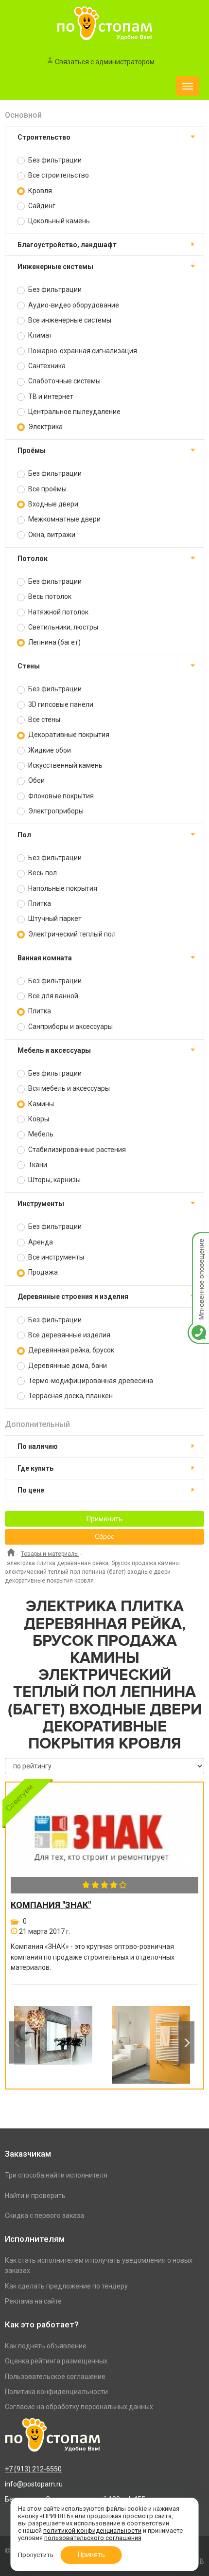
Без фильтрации (54, 160)
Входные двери (52, 504)
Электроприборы (55, 811)
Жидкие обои (49, 750)
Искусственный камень (65, 765)
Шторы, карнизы (54, 1180)
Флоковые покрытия (60, 796)
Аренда (40, 1242)
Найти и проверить (35, 2196)
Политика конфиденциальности (56, 2392)
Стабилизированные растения (76, 1150)
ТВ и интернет (50, 396)
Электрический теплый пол (71, 934)
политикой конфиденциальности (92, 2531)
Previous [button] (17, 2043)
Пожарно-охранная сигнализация (82, 351)
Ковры (38, 1119)
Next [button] (186, 2043)
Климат (40, 335)
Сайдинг (41, 206)
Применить (104, 1519)
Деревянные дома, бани (67, 1366)
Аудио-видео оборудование (73, 305)
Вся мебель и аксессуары (68, 1088)
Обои (36, 780)
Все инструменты (55, 1257)
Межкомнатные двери (64, 519)
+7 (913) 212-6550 (33, 2469)
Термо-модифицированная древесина (90, 1381)
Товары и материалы (50, 1554)
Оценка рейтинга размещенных (56, 2361)
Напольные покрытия (62, 888)
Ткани (37, 1165)
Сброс (104, 1537)
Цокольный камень (58, 221)
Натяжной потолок (58, 612)
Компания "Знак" (51, 1905)
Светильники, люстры (62, 627)
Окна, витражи (51, 535)
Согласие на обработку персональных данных (79, 2407)
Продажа (42, 1272)
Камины (40, 1104)
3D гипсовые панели (60, 704)
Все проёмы (47, 489)
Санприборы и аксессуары (70, 1027)
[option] (53, 2042)
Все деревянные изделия (69, 1335)
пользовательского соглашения (93, 2538)
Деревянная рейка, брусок (70, 1350)
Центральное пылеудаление (74, 412)
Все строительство (58, 175)
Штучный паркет (54, 919)
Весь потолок (49, 596)
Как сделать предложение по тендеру (66, 2286)
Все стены (44, 720)
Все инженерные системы (69, 320)
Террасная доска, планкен (70, 1396)
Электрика (45, 427)
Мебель (40, 1134)
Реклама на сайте (33, 2301)
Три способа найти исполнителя (56, 2175)
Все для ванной (52, 996)
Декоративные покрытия (68, 735)
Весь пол (42, 873)
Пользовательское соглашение (55, 2377)
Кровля (39, 191)
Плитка (39, 903)
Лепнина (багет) (54, 642)
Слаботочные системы (64, 381)
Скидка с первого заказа (44, 2216)
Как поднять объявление (46, 2346)
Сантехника (46, 366)
